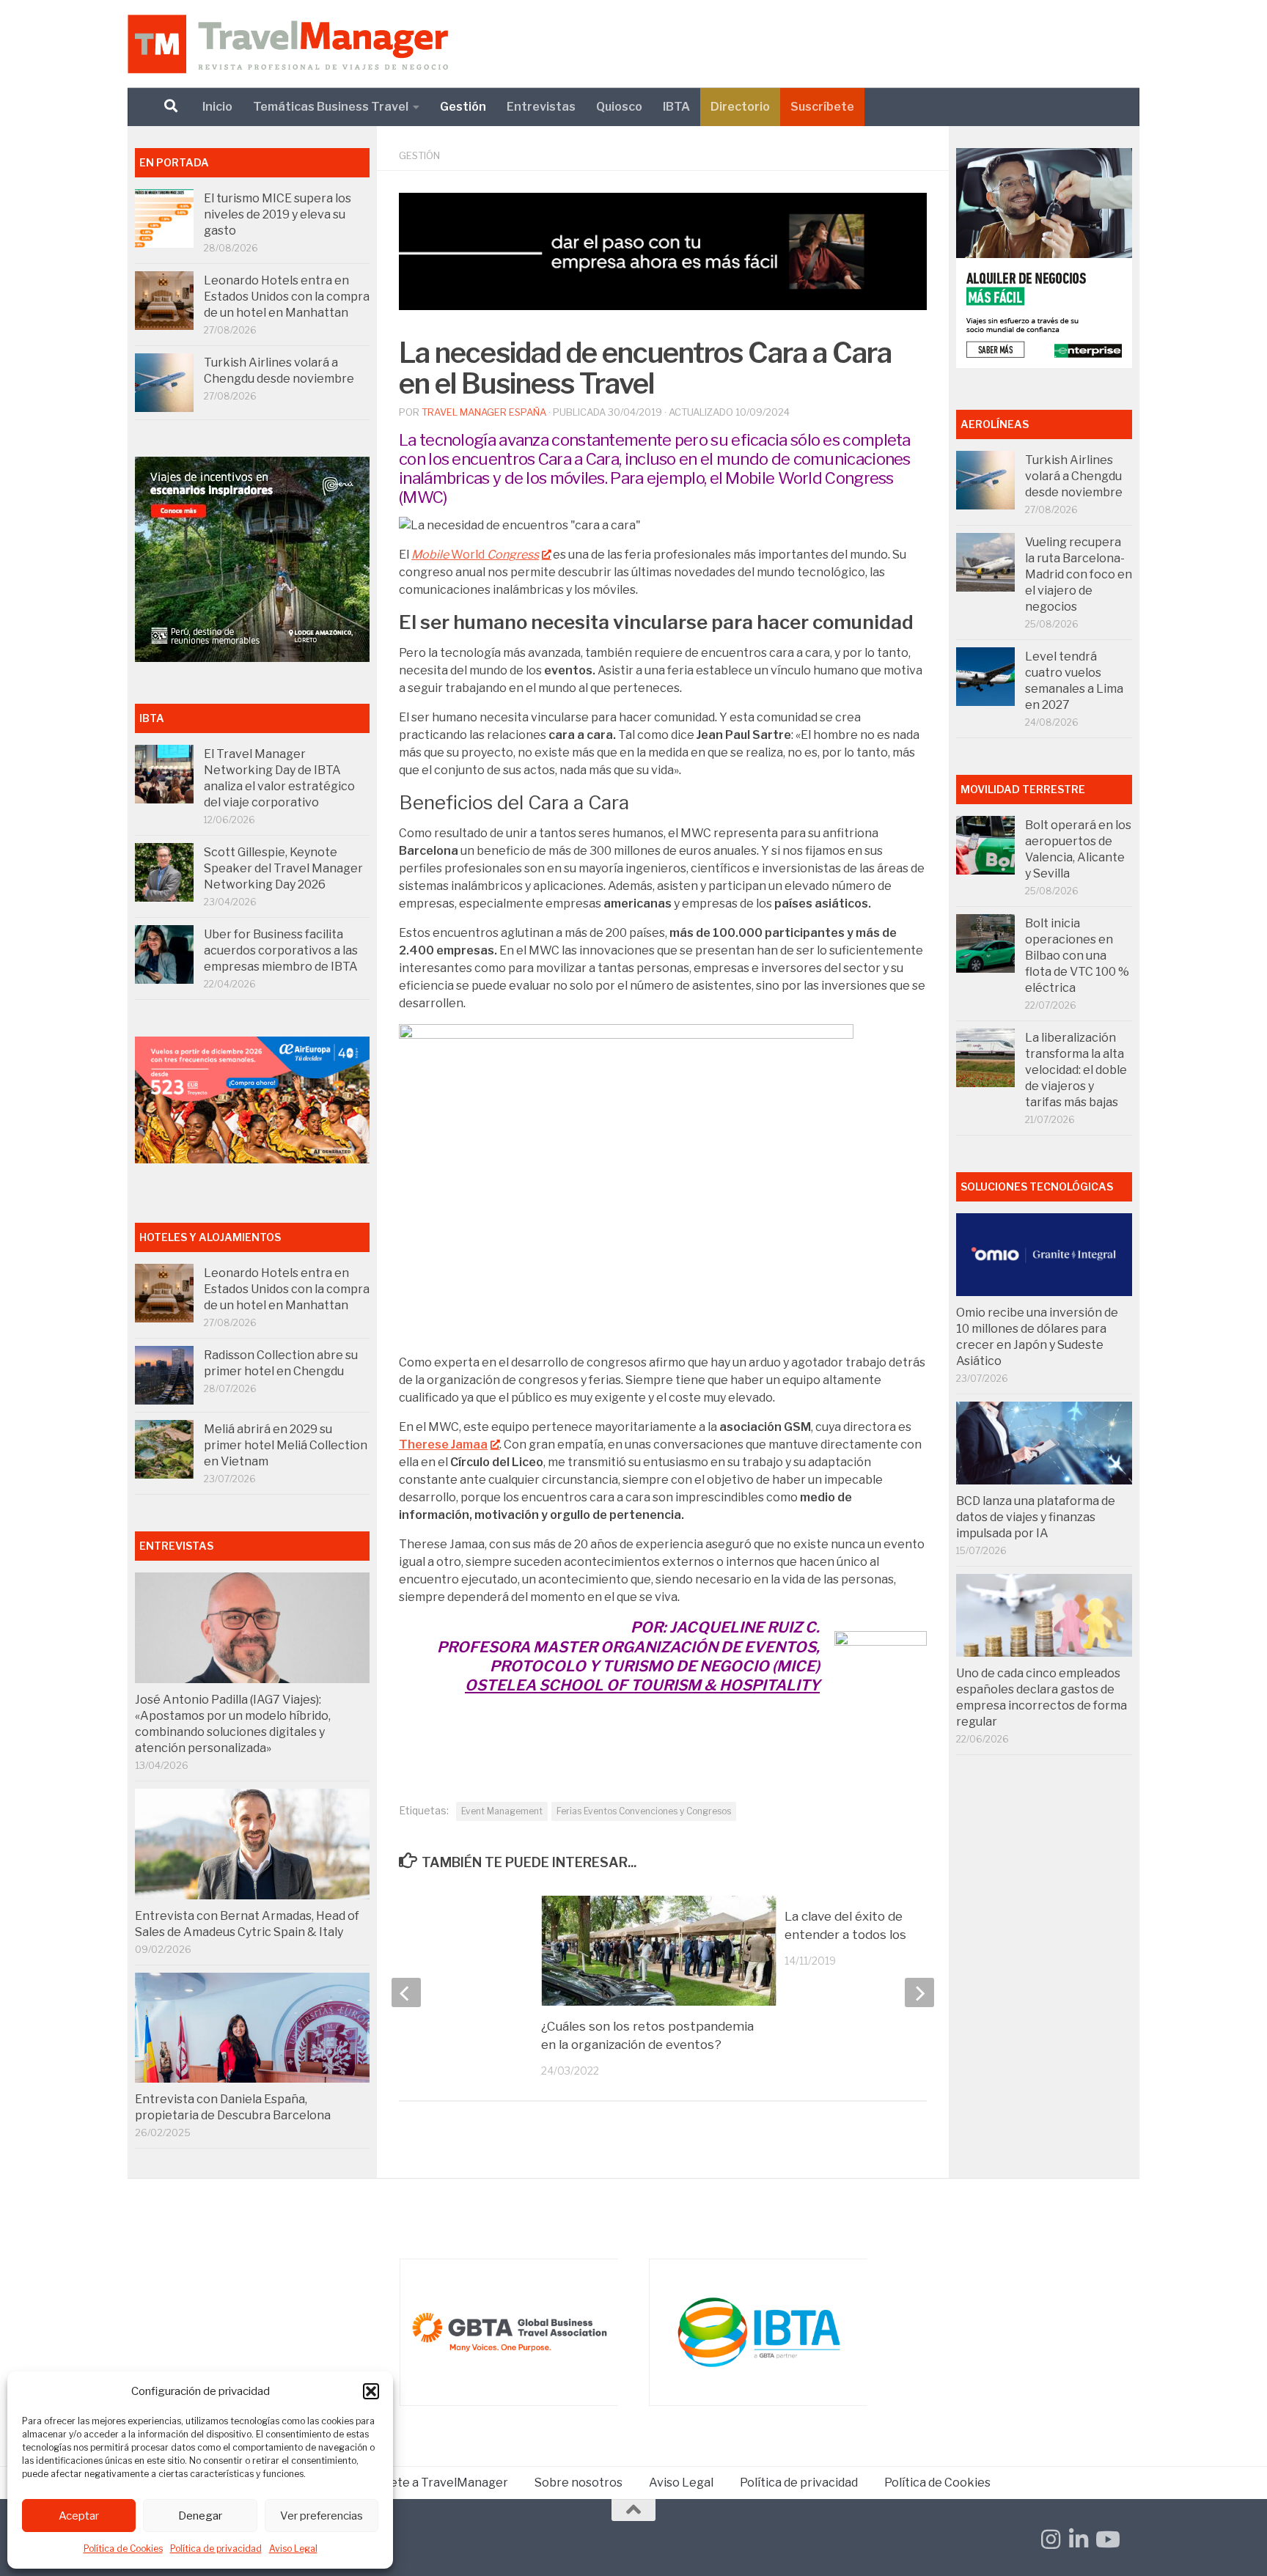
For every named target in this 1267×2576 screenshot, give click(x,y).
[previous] (406, 1992)
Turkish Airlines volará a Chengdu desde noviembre (1074, 476)
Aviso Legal (293, 2549)
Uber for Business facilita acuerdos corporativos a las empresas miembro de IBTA (281, 950)
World (475, 555)
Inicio (217, 107)
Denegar (200, 2516)
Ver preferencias (322, 2516)
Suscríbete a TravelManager (428, 2483)
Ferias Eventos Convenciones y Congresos (644, 1811)
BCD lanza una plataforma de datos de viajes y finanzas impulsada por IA (1036, 1517)
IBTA (676, 107)
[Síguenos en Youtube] (1106, 2539)
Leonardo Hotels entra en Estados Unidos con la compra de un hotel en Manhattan (287, 297)
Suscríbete (822, 107)
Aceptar (79, 2516)
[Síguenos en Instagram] (1051, 2539)
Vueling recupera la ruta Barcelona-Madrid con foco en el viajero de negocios (1079, 574)
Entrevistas (541, 107)
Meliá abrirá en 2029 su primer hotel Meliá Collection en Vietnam (286, 1445)
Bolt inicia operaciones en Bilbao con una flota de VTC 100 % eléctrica (1077, 956)
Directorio (740, 107)
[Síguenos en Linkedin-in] (1079, 2539)
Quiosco (619, 107)
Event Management (502, 1811)
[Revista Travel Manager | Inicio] (288, 44)
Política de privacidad (216, 2549)
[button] (371, 2391)
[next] (919, 1992)
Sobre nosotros (579, 2483)
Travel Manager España (484, 412)
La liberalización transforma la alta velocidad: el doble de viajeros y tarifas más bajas (1076, 1070)
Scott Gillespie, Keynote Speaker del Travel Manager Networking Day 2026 (283, 868)
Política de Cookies (123, 2549)
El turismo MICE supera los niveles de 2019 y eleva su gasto (278, 214)
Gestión (463, 107)
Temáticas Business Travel (331, 107)
